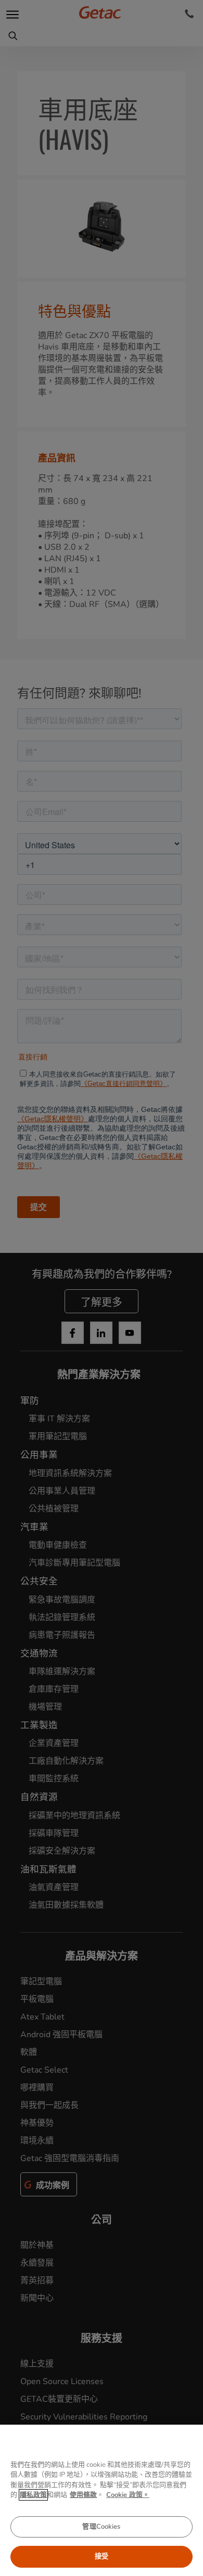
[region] (102, 2500)
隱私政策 (33, 2495)
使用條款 (83, 2495)
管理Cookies (101, 2527)
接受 (102, 2556)
